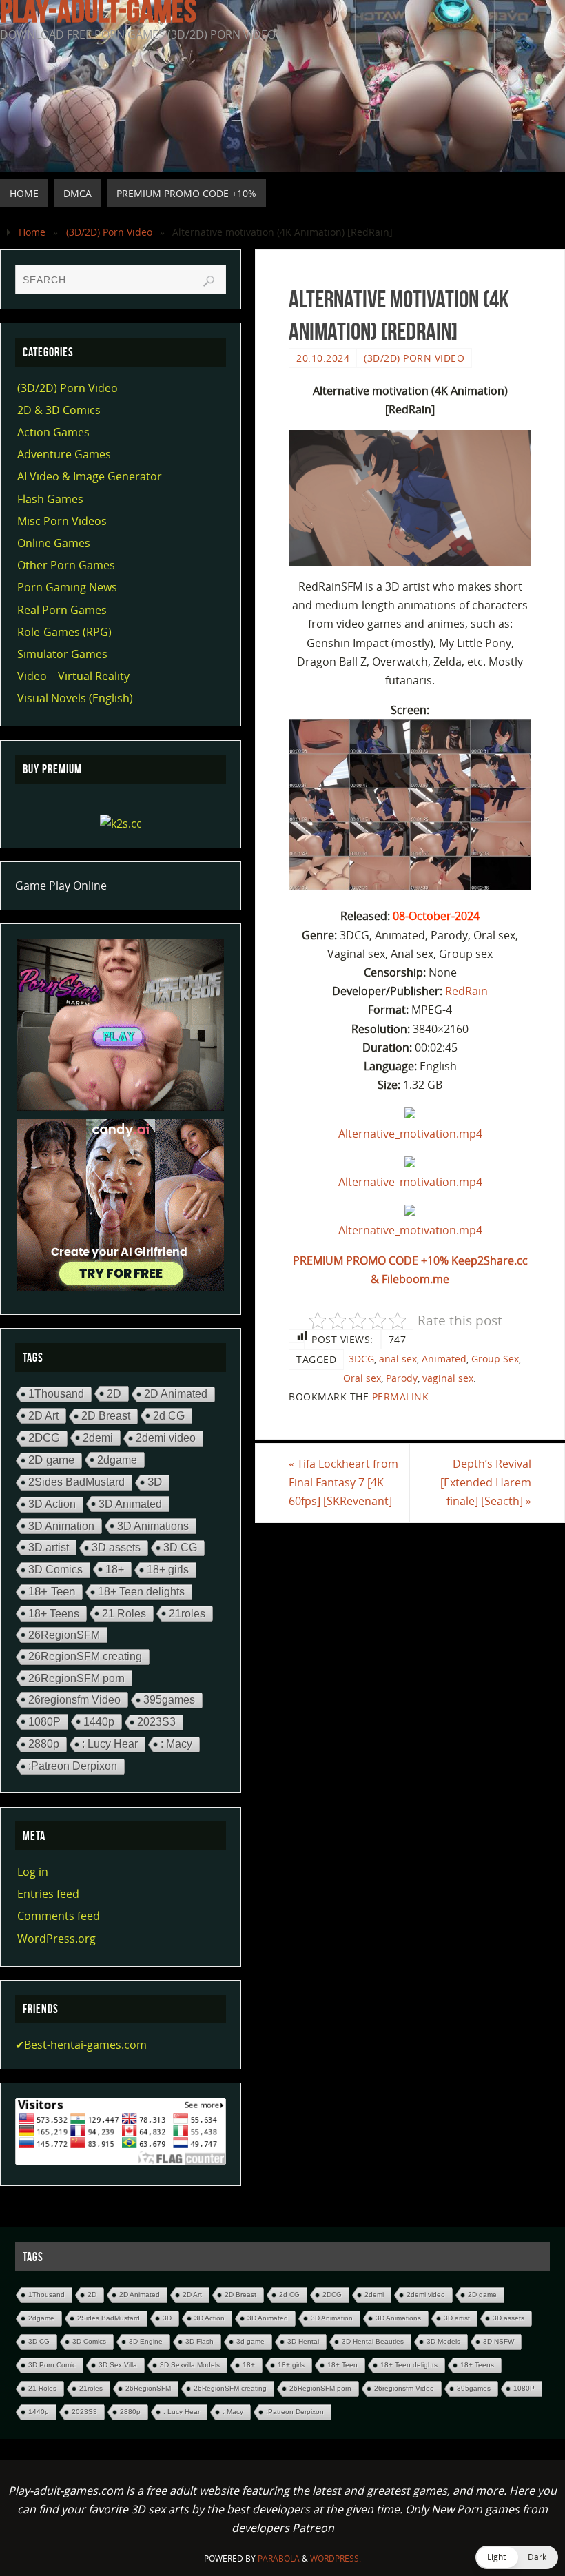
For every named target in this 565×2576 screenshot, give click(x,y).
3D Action (52, 1504)
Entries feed (48, 1894)
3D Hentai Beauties (373, 2341)
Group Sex (495, 1359)
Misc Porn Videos (62, 521)
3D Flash (199, 2341)
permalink (401, 1397)
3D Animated (130, 1504)
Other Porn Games (66, 565)
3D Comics (55, 1570)
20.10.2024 (323, 358)
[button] (517, 2557)
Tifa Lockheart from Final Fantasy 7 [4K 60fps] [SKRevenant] (343, 1482)
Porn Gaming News (67, 587)
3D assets (116, 1547)
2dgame (117, 1460)
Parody (402, 1378)
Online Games (54, 543)
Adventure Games (64, 454)
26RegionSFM (64, 1635)
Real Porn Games (62, 610)
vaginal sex (448, 1378)
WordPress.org (56, 1939)
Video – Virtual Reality (73, 676)
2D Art (43, 1415)
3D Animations (153, 1526)
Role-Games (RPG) (64, 632)
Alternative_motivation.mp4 (410, 1134)
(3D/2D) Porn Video (109, 232)
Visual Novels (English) (75, 698)
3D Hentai (303, 2341)
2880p (44, 1744)
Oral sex (362, 1378)
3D (155, 1482)
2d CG (169, 1415)
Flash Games (50, 499)
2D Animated (176, 1394)
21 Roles (124, 1613)
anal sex (398, 1359)
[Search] (209, 281)
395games (169, 1700)
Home (32, 232)
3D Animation (61, 1526)
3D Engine (146, 2341)
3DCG (361, 1359)
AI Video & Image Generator (90, 476)
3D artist (49, 1547)
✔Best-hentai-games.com (81, 2045)
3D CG (180, 1547)
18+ (115, 1569)
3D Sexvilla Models (190, 2365)
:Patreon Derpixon (73, 1766)
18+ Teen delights (141, 1592)
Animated (444, 1359)
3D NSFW (499, 2341)
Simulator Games (62, 654)
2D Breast (106, 1416)
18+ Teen (52, 1592)
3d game (250, 2341)
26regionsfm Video (74, 1699)
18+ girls (168, 1570)
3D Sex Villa (118, 2365)
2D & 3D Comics (59, 410)
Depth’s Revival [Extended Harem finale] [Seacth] (486, 1482)
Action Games (53, 432)
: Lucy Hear (110, 1744)
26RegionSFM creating (85, 1656)
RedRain (466, 991)
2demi (98, 1438)
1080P (44, 1721)
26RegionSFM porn (76, 1678)
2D (114, 1393)
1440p (99, 1721)
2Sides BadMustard (76, 1482)
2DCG (44, 1438)
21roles (187, 1613)
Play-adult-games (98, 11)
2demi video (166, 1438)
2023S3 (156, 1722)
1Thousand (56, 1394)
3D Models (443, 2341)
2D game (51, 1460)
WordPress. (336, 2558)
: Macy (176, 1744)
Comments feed (59, 1916)
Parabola (279, 2558)
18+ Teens (54, 1613)
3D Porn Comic (52, 2365)
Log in (33, 1872)
